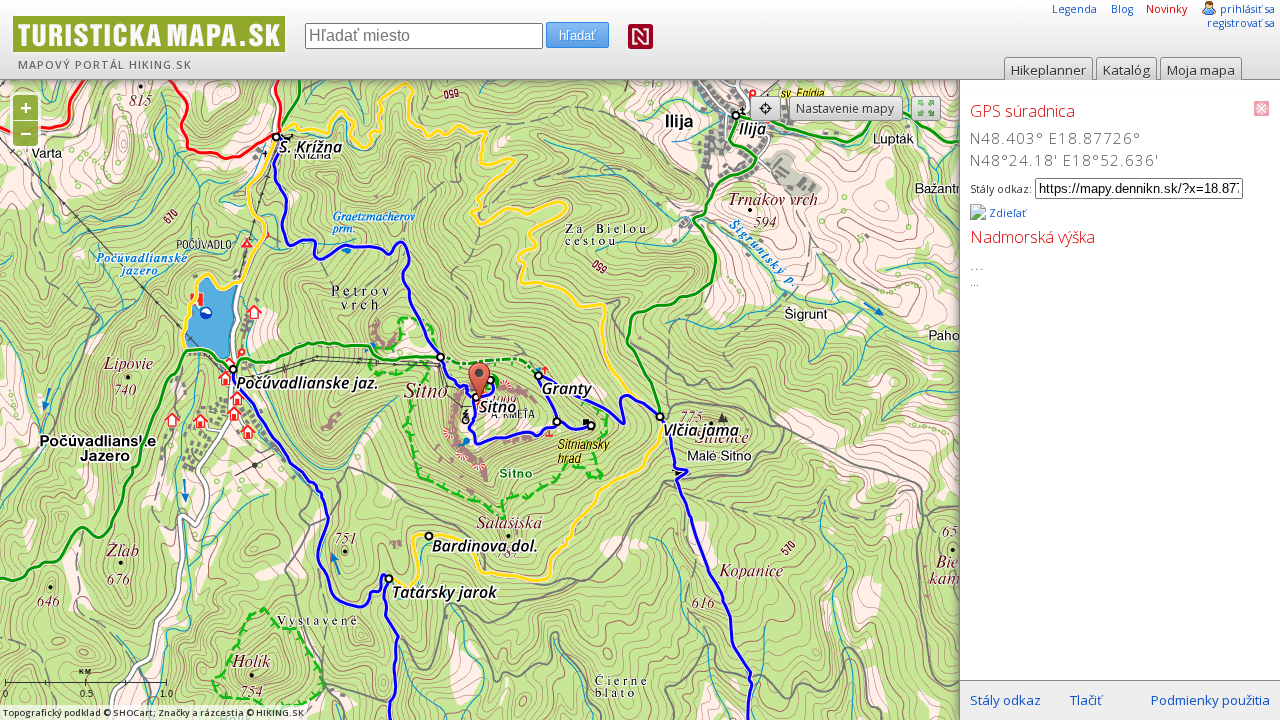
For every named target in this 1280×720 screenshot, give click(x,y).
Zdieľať (1006, 213)
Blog (1122, 9)
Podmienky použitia (1210, 700)
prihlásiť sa (1247, 9)
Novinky (1166, 9)
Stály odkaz (1005, 700)
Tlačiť (1086, 700)
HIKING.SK (160, 65)
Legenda (1074, 9)
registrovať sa (1241, 23)
